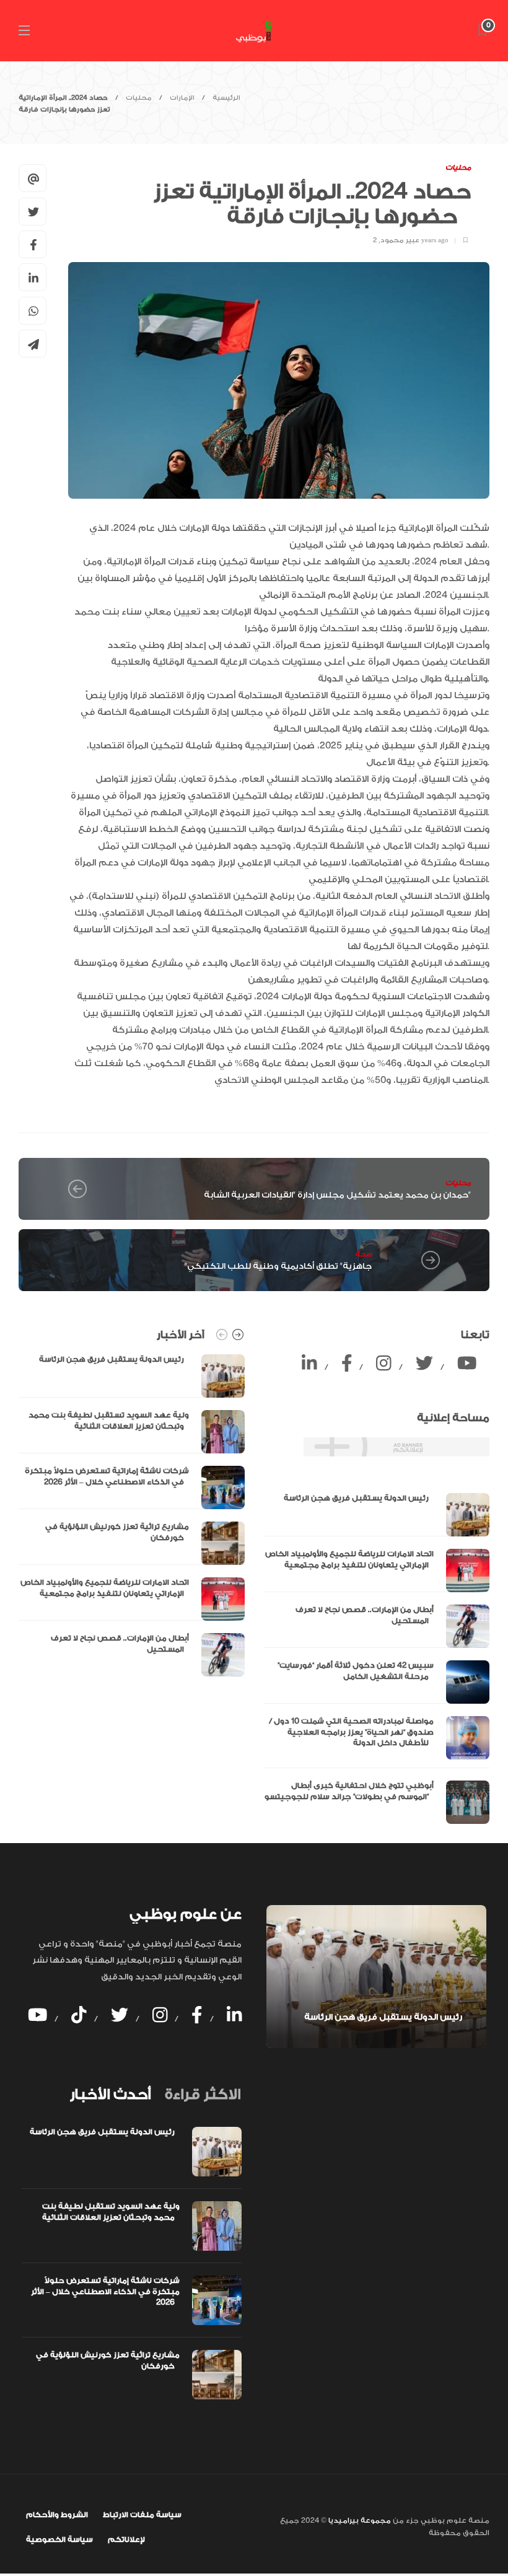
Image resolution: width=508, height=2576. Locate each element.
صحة (363, 1254)
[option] (132, 1515)
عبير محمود (400, 240)
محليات (139, 98)
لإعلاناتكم (126, 2539)
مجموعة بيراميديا (359, 2521)
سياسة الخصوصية (59, 2539)
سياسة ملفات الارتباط (142, 2515)
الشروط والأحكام (57, 2515)
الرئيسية (226, 98)
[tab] (110, 2095)
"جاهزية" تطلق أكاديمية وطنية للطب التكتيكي (278, 1266)
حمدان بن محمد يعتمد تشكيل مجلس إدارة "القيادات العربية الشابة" (337, 1195)
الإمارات (182, 98)
